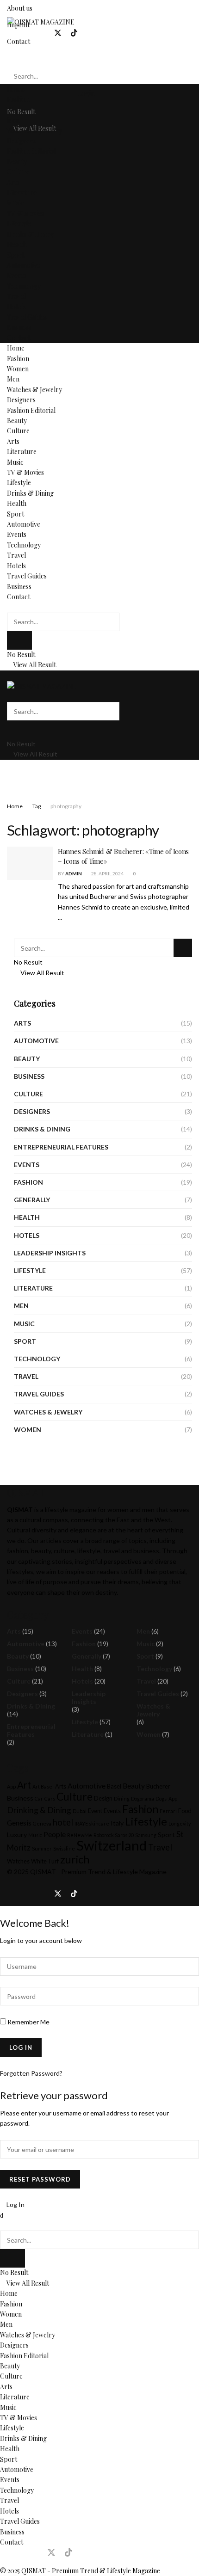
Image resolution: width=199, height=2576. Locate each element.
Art (24, 1785)
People (55, 1834)
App (11, 1786)
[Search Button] (9, 58)
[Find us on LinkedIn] (42, 33)
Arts (13, 182)
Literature (22, 193)
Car (39, 1798)
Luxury (17, 1835)
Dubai (80, 1811)
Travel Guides (27, 317)
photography (66, 806)
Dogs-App (166, 1798)
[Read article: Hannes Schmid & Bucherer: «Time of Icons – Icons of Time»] (30, 863)
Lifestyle (19, 224)
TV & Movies (25, 213)
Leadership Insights (50, 1253)
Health (17, 244)
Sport (16, 255)
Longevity (180, 1823)
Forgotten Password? (31, 2073)
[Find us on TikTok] (74, 33)
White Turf (45, 1861)
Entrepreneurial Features (61, 1147)
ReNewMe (80, 1835)
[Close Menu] (2, 2215)
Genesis (19, 1823)
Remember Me (28, 2022)
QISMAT (43, 1872)
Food (185, 1811)
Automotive (24, 265)
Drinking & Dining (39, 1810)
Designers (21, 141)
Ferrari (168, 1811)
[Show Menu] (9, 675)
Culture (18, 172)
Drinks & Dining (30, 234)
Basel (114, 1786)
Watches (18, 1861)
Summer (42, 1848)
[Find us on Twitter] (58, 33)
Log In (15, 2204)
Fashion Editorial (31, 151)
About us (20, 8)
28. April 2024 (107, 873)
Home (16, 89)
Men (13, 120)
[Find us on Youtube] (90, 33)
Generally (32, 1200)
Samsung (146, 1835)
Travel (16, 296)
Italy (117, 1823)
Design (103, 1798)
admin (74, 873)
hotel (63, 1822)
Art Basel (43, 1786)
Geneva (42, 1823)
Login (86, 93)
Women (18, 110)
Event (95, 1811)
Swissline (64, 1848)
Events (17, 275)
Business (19, 327)
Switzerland (112, 1845)
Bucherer (158, 1786)
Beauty (17, 162)
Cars (50, 1798)
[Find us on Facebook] (10, 33)
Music (15, 203)
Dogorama (143, 1798)
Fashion (18, 99)
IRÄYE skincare (92, 1823)
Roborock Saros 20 (114, 1835)
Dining (122, 1798)
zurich (75, 1859)
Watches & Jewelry (34, 131)
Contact (19, 338)
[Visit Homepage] (41, 22)
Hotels (16, 307)
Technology (24, 286)
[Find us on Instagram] (26, 33)
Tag (37, 806)
